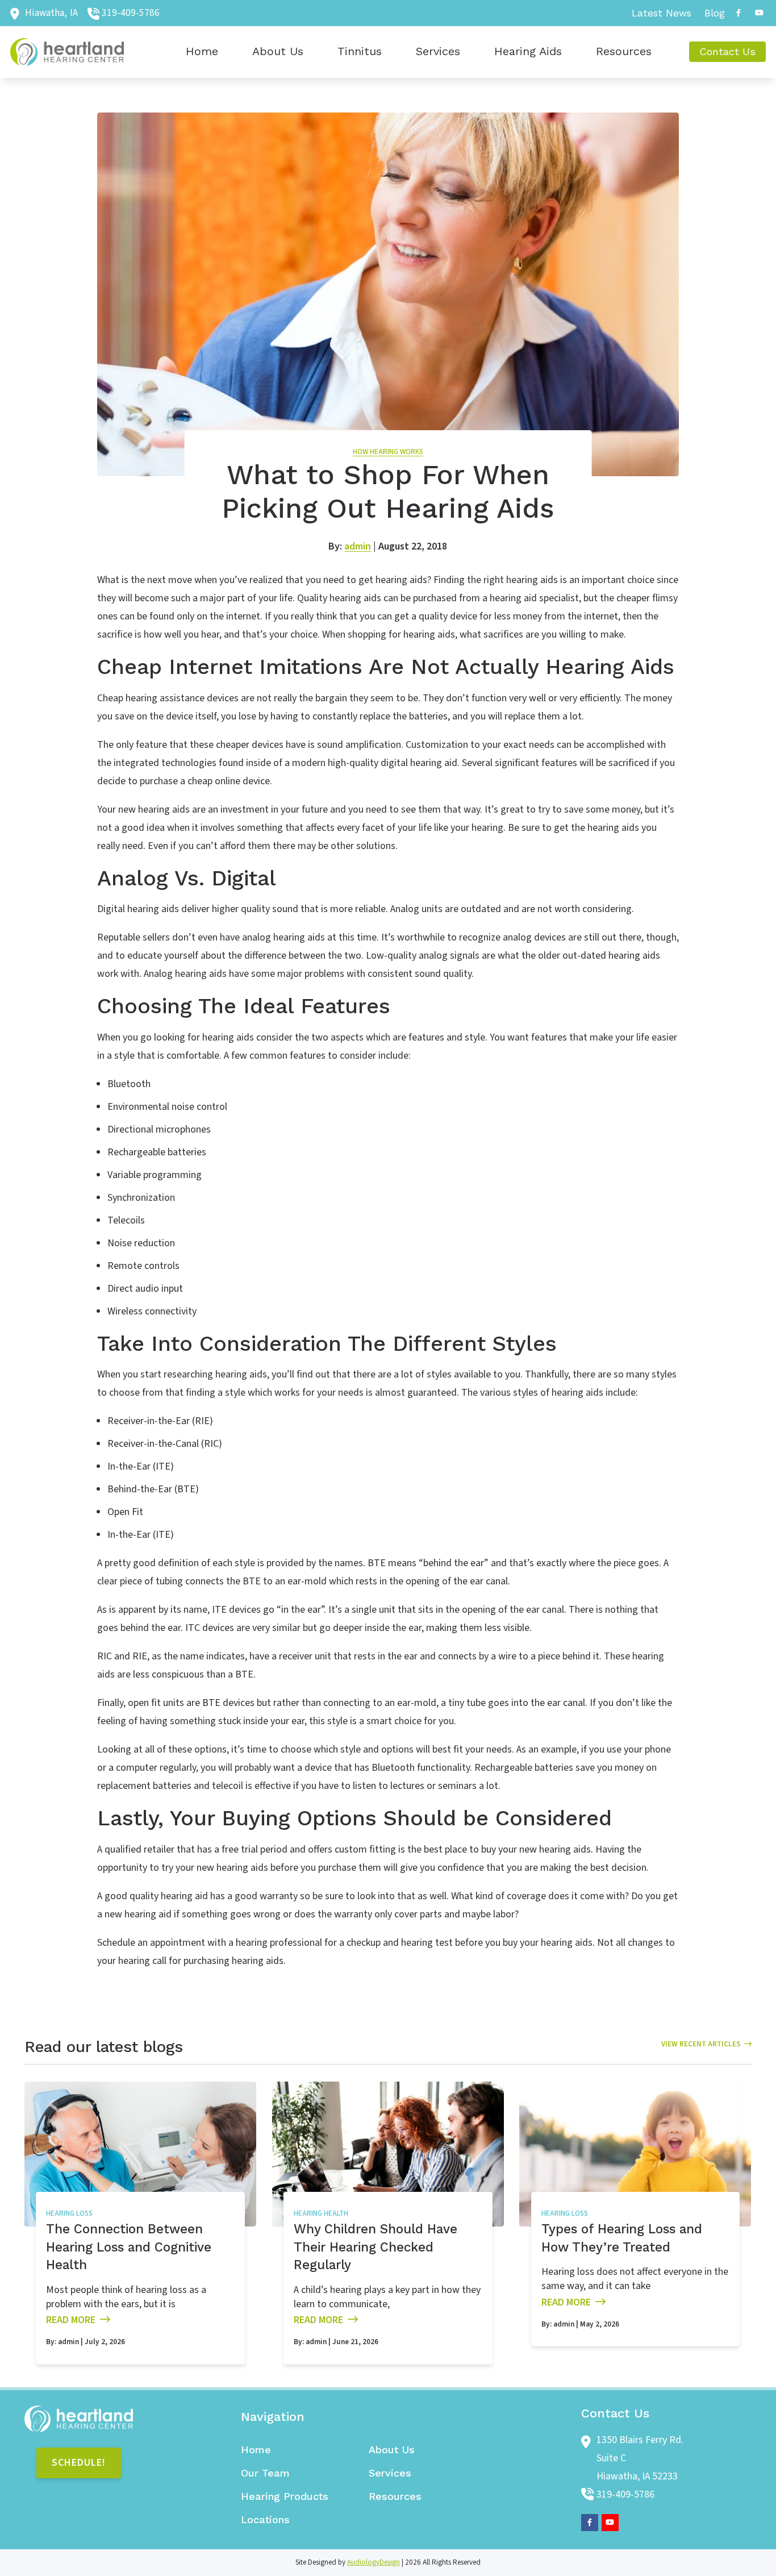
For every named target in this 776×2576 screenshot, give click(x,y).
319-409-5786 (131, 13)
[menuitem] (662, 13)
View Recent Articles (701, 2044)
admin (358, 546)
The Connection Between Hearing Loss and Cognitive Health (129, 2247)
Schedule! (79, 2463)
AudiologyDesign (374, 2562)
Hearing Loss (69, 2213)
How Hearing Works (388, 452)
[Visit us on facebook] (739, 13)
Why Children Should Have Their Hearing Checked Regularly (376, 2247)
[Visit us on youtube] (759, 13)
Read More (71, 2320)
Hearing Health (321, 2213)
